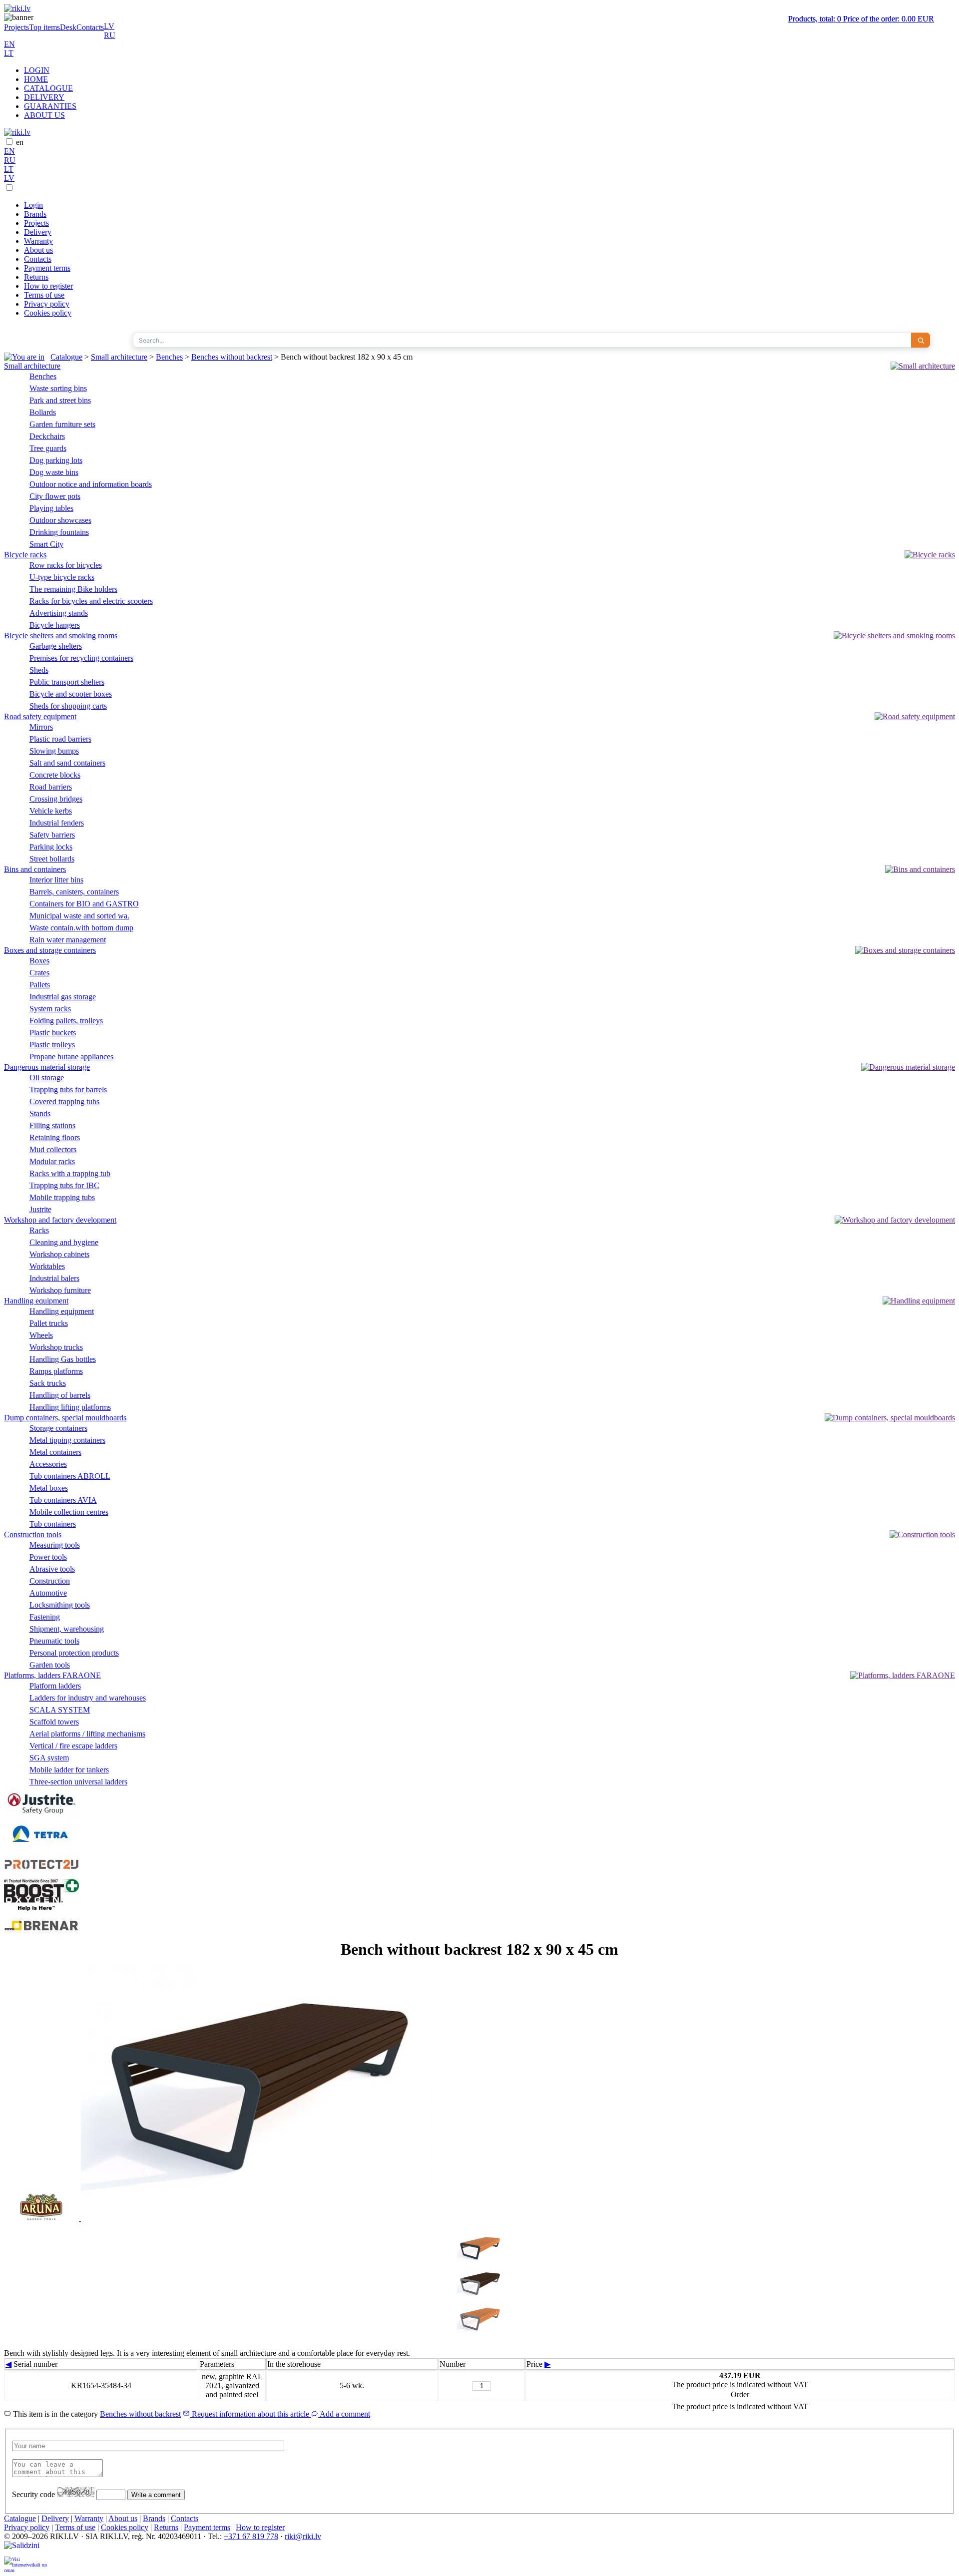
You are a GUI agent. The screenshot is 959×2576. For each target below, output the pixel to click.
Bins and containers (35, 869)
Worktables (47, 1266)
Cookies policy (48, 313)
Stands (40, 1113)
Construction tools (33, 1534)
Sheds (39, 670)
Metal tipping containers (67, 1440)
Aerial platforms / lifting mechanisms (87, 1734)
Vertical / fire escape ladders (73, 1746)
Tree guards (48, 448)
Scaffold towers (54, 1722)
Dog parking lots (56, 460)
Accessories (48, 1464)
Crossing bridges (56, 799)
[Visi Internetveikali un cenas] (26, 2564)
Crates (39, 973)
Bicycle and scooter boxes (71, 694)
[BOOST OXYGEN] (41, 1909)
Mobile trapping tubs (62, 1197)
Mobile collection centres (69, 1512)
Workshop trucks (56, 1347)
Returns (36, 277)
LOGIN (37, 70)
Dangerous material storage (47, 1067)
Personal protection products (74, 1653)
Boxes (39, 961)
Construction (50, 1581)
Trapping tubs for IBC (64, 1185)
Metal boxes (49, 1488)
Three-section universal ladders (78, 1782)
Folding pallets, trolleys (66, 1021)
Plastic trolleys (52, 1045)
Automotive (48, 1593)
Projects (16, 27)
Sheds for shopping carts (68, 706)
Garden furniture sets (62, 424)
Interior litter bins (56, 880)
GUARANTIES (50, 106)
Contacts (90, 27)
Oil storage (47, 1077)
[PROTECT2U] (41, 1874)
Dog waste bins (54, 472)
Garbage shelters (56, 646)
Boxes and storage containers (50, 950)
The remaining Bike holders (73, 589)
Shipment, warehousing (67, 1629)
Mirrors (41, 727)
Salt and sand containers (67, 763)
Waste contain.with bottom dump (81, 928)
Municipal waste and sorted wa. (79, 916)
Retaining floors (55, 1137)
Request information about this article (250, 2414)
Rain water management (68, 940)
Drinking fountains (59, 532)
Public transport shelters (67, 682)
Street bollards (52, 859)
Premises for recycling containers (81, 658)
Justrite (40, 1209)
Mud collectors (53, 1149)
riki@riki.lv (303, 2536)
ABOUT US (44, 115)
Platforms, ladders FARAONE (52, 1675)
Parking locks (51, 847)
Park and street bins (60, 400)
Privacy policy (47, 304)
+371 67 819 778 (251, 2536)
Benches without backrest (232, 357)
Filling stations (52, 1125)
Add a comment (344, 2414)
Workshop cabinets (59, 1254)
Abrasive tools (52, 1569)
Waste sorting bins (58, 388)
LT (9, 53)
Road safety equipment (40, 716)
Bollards (43, 412)
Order (740, 2394)
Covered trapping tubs (64, 1101)
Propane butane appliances (71, 1057)
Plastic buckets (53, 1033)
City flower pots (55, 496)
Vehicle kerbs (51, 811)
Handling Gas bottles (63, 1359)
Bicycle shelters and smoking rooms (61, 636)
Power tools (48, 1557)
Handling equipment (36, 1301)
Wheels (41, 1335)
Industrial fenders (57, 823)
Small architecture (119, 357)
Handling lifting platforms (70, 1407)
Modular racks (52, 1161)
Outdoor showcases (60, 520)
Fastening (45, 1617)
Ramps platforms (56, 1371)
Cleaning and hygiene (64, 1242)
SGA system (49, 1758)
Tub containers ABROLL (70, 1476)
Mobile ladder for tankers (69, 1770)
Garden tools (50, 1665)
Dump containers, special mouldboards (65, 1418)
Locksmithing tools (60, 1605)
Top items (44, 27)
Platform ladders (55, 1686)
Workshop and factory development (60, 1220)
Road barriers (51, 787)
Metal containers (55, 1452)
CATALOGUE (48, 88)
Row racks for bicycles (66, 565)
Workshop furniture (60, 1290)
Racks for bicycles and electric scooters (91, 601)
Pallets (40, 985)
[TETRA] (41, 1847)
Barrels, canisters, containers (74, 892)
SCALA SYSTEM (60, 1710)
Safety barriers (52, 835)
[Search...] (921, 340)
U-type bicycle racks (62, 577)
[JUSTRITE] (41, 1815)
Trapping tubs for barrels (68, 1089)
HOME (36, 79)
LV (109, 26)
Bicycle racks (25, 555)
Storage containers (58, 1428)
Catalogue (66, 357)
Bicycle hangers (55, 625)
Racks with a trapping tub (70, 1173)
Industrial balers (54, 1278)
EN (9, 44)
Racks (39, 1230)
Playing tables (51, 508)
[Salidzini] (26, 2549)
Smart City (46, 544)
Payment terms (47, 268)
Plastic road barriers (60, 739)
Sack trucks (48, 1383)
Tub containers (53, 1524)
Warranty (38, 241)
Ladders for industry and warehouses (88, 1698)
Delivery (38, 232)
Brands (35, 214)
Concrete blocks (55, 775)
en (20, 142)
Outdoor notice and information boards (91, 484)
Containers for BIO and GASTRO (84, 904)
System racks (50, 1009)
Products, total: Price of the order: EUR (861, 19)
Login (33, 205)
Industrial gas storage (63, 997)
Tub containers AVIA (63, 1500)
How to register (48, 286)
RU (110, 35)
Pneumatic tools (54, 1641)
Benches (169, 357)
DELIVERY (44, 97)
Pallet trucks (49, 1323)
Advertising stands (59, 613)
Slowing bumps (54, 751)
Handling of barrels (60, 1395)
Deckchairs (47, 436)
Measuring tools (55, 1545)
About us (38, 250)
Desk (68, 27)
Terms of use (44, 295)
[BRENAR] (41, 1935)
